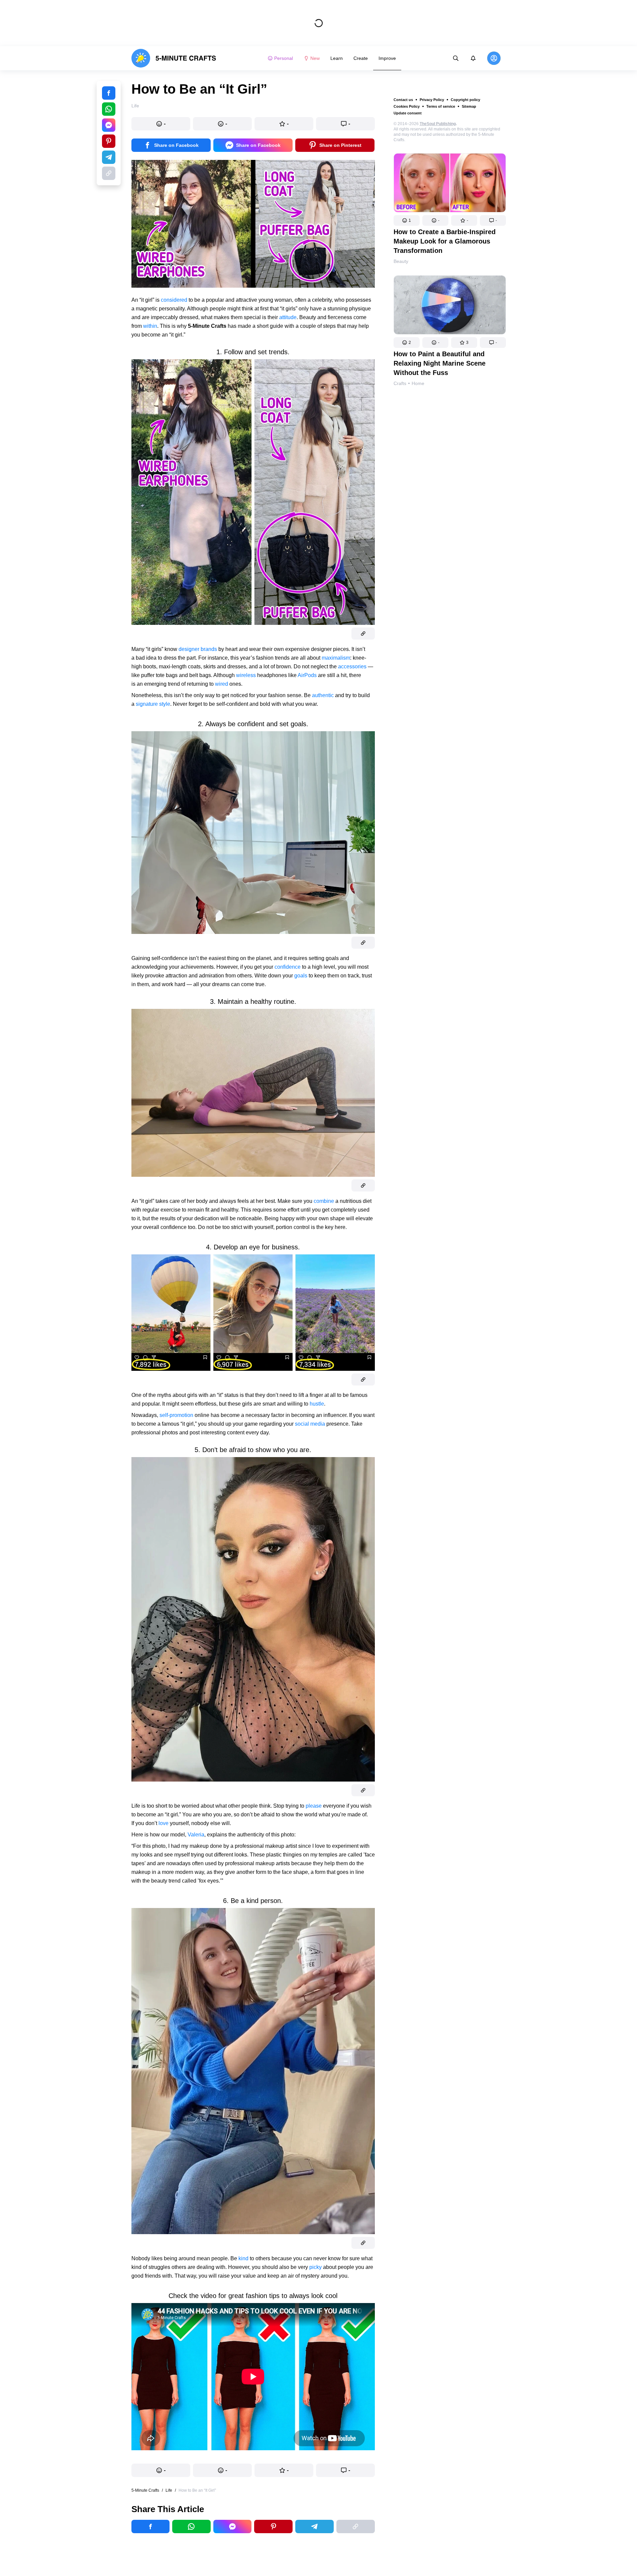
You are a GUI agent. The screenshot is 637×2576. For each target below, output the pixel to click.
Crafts (400, 383)
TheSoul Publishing (438, 124)
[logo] (174, 58)
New (315, 58)
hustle (317, 1404)
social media (310, 1424)
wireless (246, 675)
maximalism (336, 658)
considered (174, 300)
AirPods (307, 675)
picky (315, 2267)
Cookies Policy (407, 106)
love (164, 1823)
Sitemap (469, 106)
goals (301, 976)
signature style (153, 704)
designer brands (198, 649)
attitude (288, 317)
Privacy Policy (432, 100)
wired (222, 684)
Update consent (408, 113)
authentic (323, 695)
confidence (288, 967)
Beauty (401, 261)
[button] (407, 220)
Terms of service (441, 106)
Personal (284, 58)
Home (418, 383)
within (150, 326)
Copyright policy (465, 100)
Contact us (403, 100)
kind (243, 2258)
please (314, 1806)
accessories (352, 666)
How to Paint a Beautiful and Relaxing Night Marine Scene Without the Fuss (440, 363)
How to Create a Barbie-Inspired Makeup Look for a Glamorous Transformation (445, 241)
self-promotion (176, 1415)
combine (324, 1201)
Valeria (196, 1835)
